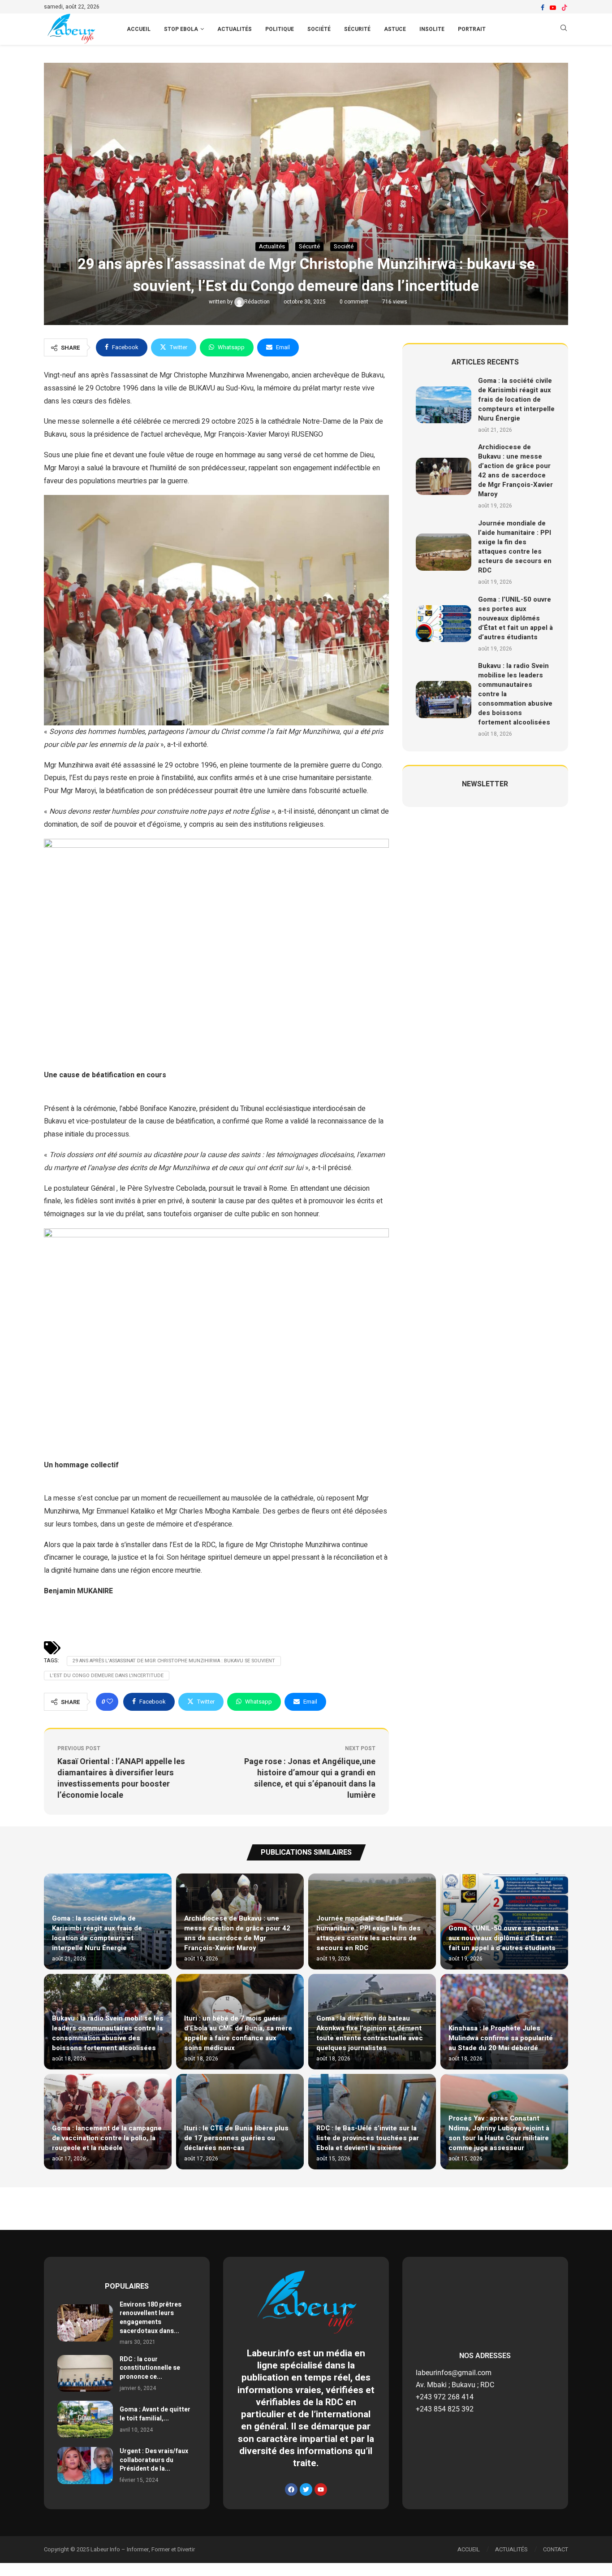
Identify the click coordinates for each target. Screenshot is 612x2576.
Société (319, 29)
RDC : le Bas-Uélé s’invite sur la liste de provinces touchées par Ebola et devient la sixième (368, 2138)
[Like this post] (110, 1702)
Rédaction (258, 302)
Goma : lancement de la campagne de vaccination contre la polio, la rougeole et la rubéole (107, 2138)
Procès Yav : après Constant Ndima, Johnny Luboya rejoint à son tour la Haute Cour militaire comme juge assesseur (499, 2133)
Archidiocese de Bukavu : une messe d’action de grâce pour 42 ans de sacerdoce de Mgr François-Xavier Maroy (515, 471)
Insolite (432, 29)
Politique (280, 29)
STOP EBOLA (181, 29)
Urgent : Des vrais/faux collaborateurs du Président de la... (154, 2460)
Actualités (235, 29)
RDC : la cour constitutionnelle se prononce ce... (150, 2368)
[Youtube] (553, 8)
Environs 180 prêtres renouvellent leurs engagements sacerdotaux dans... (151, 2318)
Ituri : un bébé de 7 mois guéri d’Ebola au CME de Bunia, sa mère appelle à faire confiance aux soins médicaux (238, 2033)
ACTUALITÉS (511, 2549)
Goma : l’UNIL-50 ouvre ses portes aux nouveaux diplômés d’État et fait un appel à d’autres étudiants (515, 618)
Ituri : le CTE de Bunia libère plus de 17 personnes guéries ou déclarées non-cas (236, 2138)
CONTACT (556, 2549)
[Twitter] (306, 2489)
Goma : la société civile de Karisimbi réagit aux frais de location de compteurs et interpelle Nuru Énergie (516, 399)
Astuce (395, 29)
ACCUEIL (139, 29)
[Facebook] (543, 8)
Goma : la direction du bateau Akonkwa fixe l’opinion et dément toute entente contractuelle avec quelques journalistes (370, 2033)
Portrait (472, 29)
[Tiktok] (565, 8)
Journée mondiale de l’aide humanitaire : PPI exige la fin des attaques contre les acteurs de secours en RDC (515, 547)
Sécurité (357, 29)
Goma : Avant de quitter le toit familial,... (155, 2414)
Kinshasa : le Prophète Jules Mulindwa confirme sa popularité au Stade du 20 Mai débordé (501, 2038)
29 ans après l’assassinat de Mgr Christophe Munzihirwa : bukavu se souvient (174, 1661)
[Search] (564, 29)
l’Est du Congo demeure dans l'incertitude (107, 1676)
